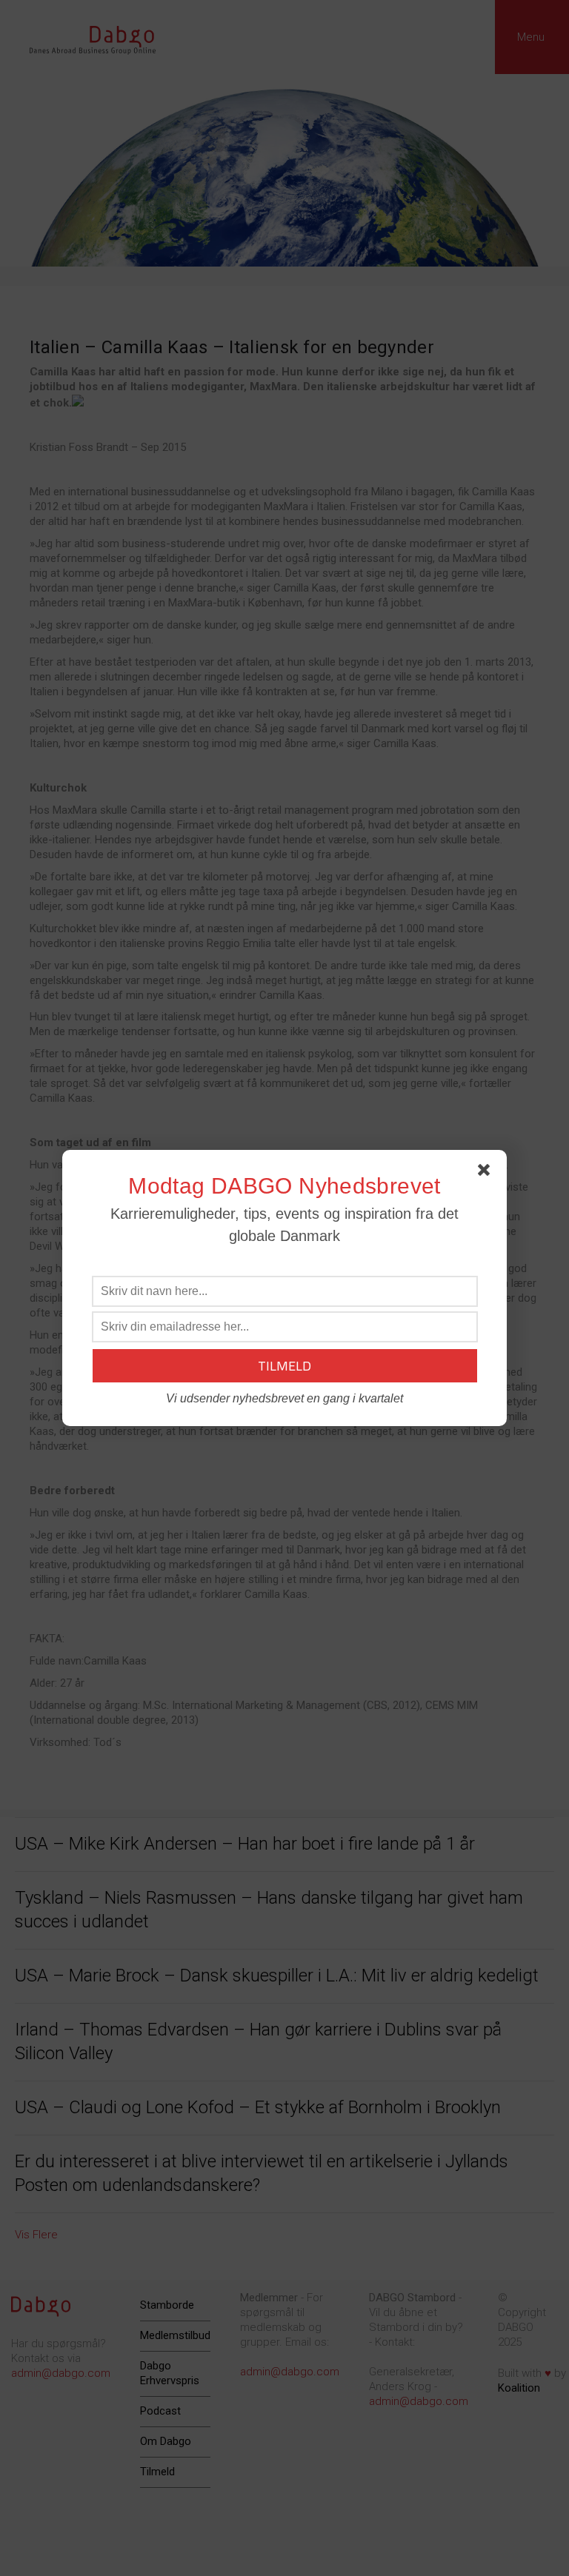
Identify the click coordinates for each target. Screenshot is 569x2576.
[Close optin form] (487, 1173)
